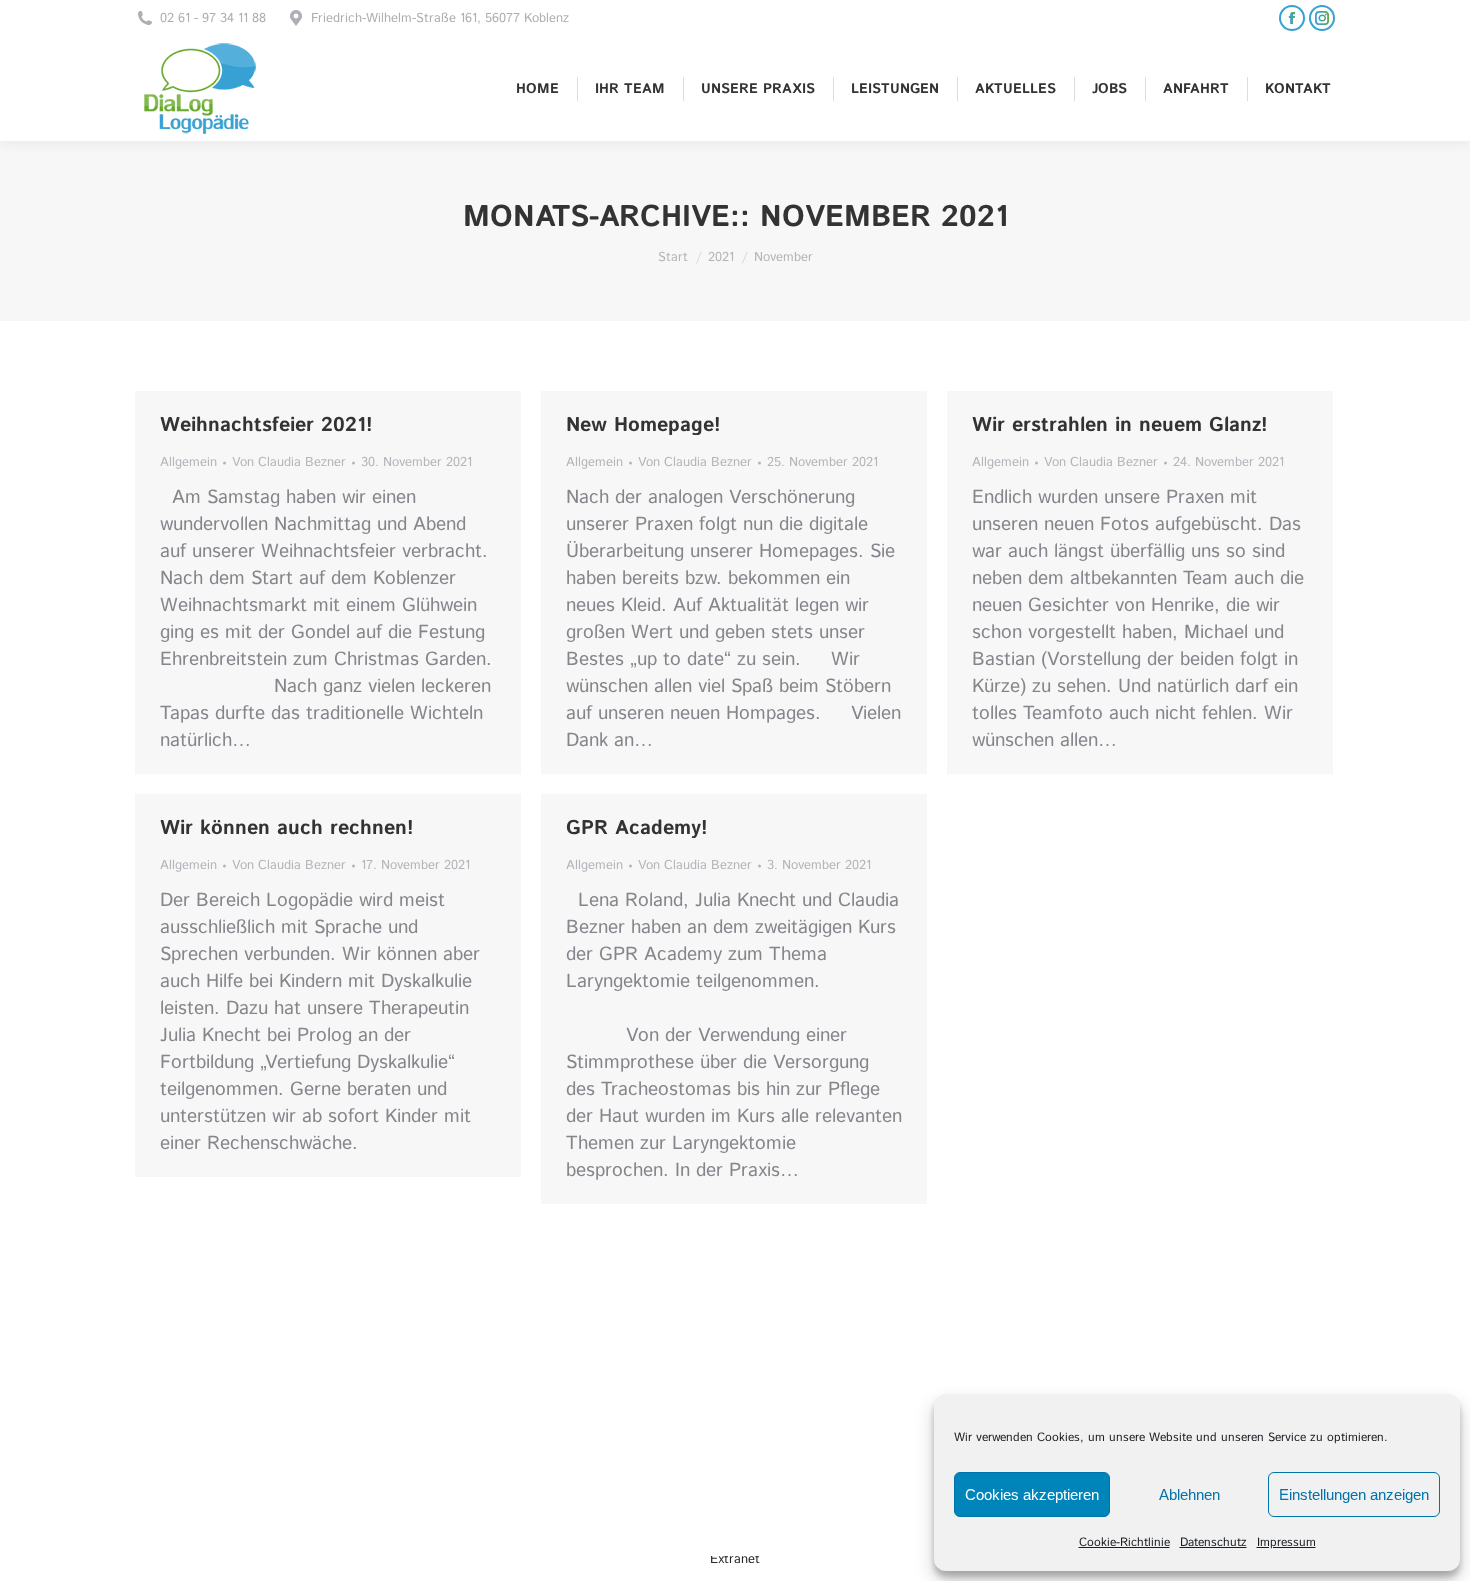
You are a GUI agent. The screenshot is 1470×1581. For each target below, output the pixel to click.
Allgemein (188, 462)
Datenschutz (1213, 1542)
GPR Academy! (637, 828)
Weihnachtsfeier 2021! (266, 425)
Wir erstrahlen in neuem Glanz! (1120, 425)
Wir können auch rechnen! (287, 828)
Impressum (1286, 1542)
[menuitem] (537, 89)
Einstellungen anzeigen (1354, 1494)
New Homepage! (643, 425)
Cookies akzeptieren (1032, 1494)
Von (289, 462)
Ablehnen (1189, 1494)
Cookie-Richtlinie (1124, 1542)
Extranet (735, 1559)
